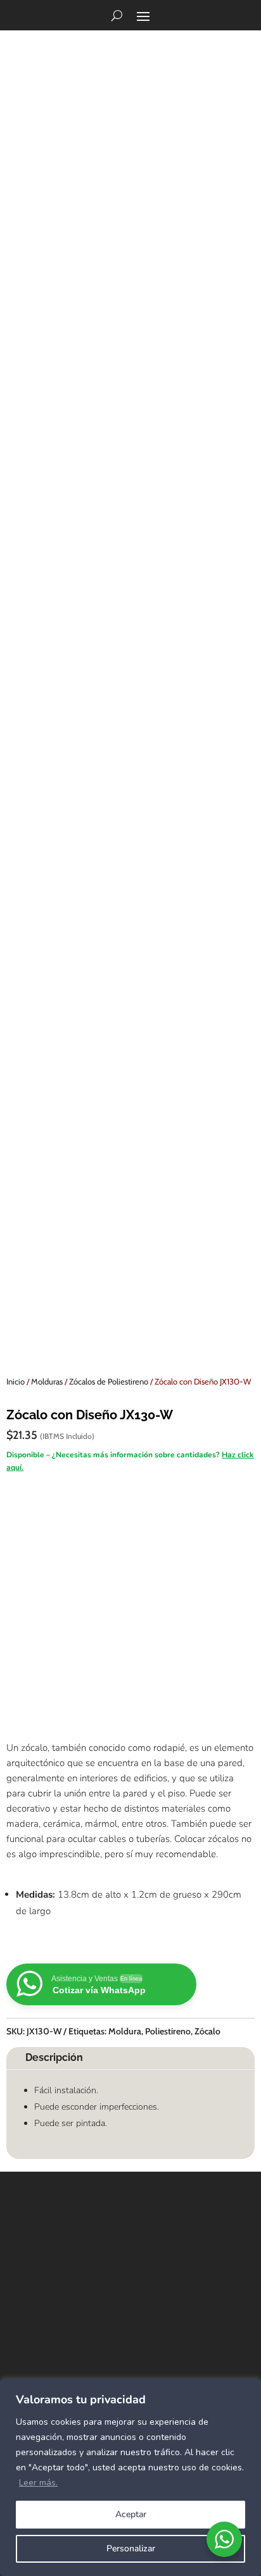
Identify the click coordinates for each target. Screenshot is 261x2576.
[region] (130, 2477)
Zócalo (207, 2031)
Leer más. (38, 2483)
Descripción (54, 2057)
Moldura (125, 2031)
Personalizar (131, 2548)
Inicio (16, 1381)
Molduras (47, 1381)
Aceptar (131, 2514)
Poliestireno (168, 2031)
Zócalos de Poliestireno (109, 1381)
